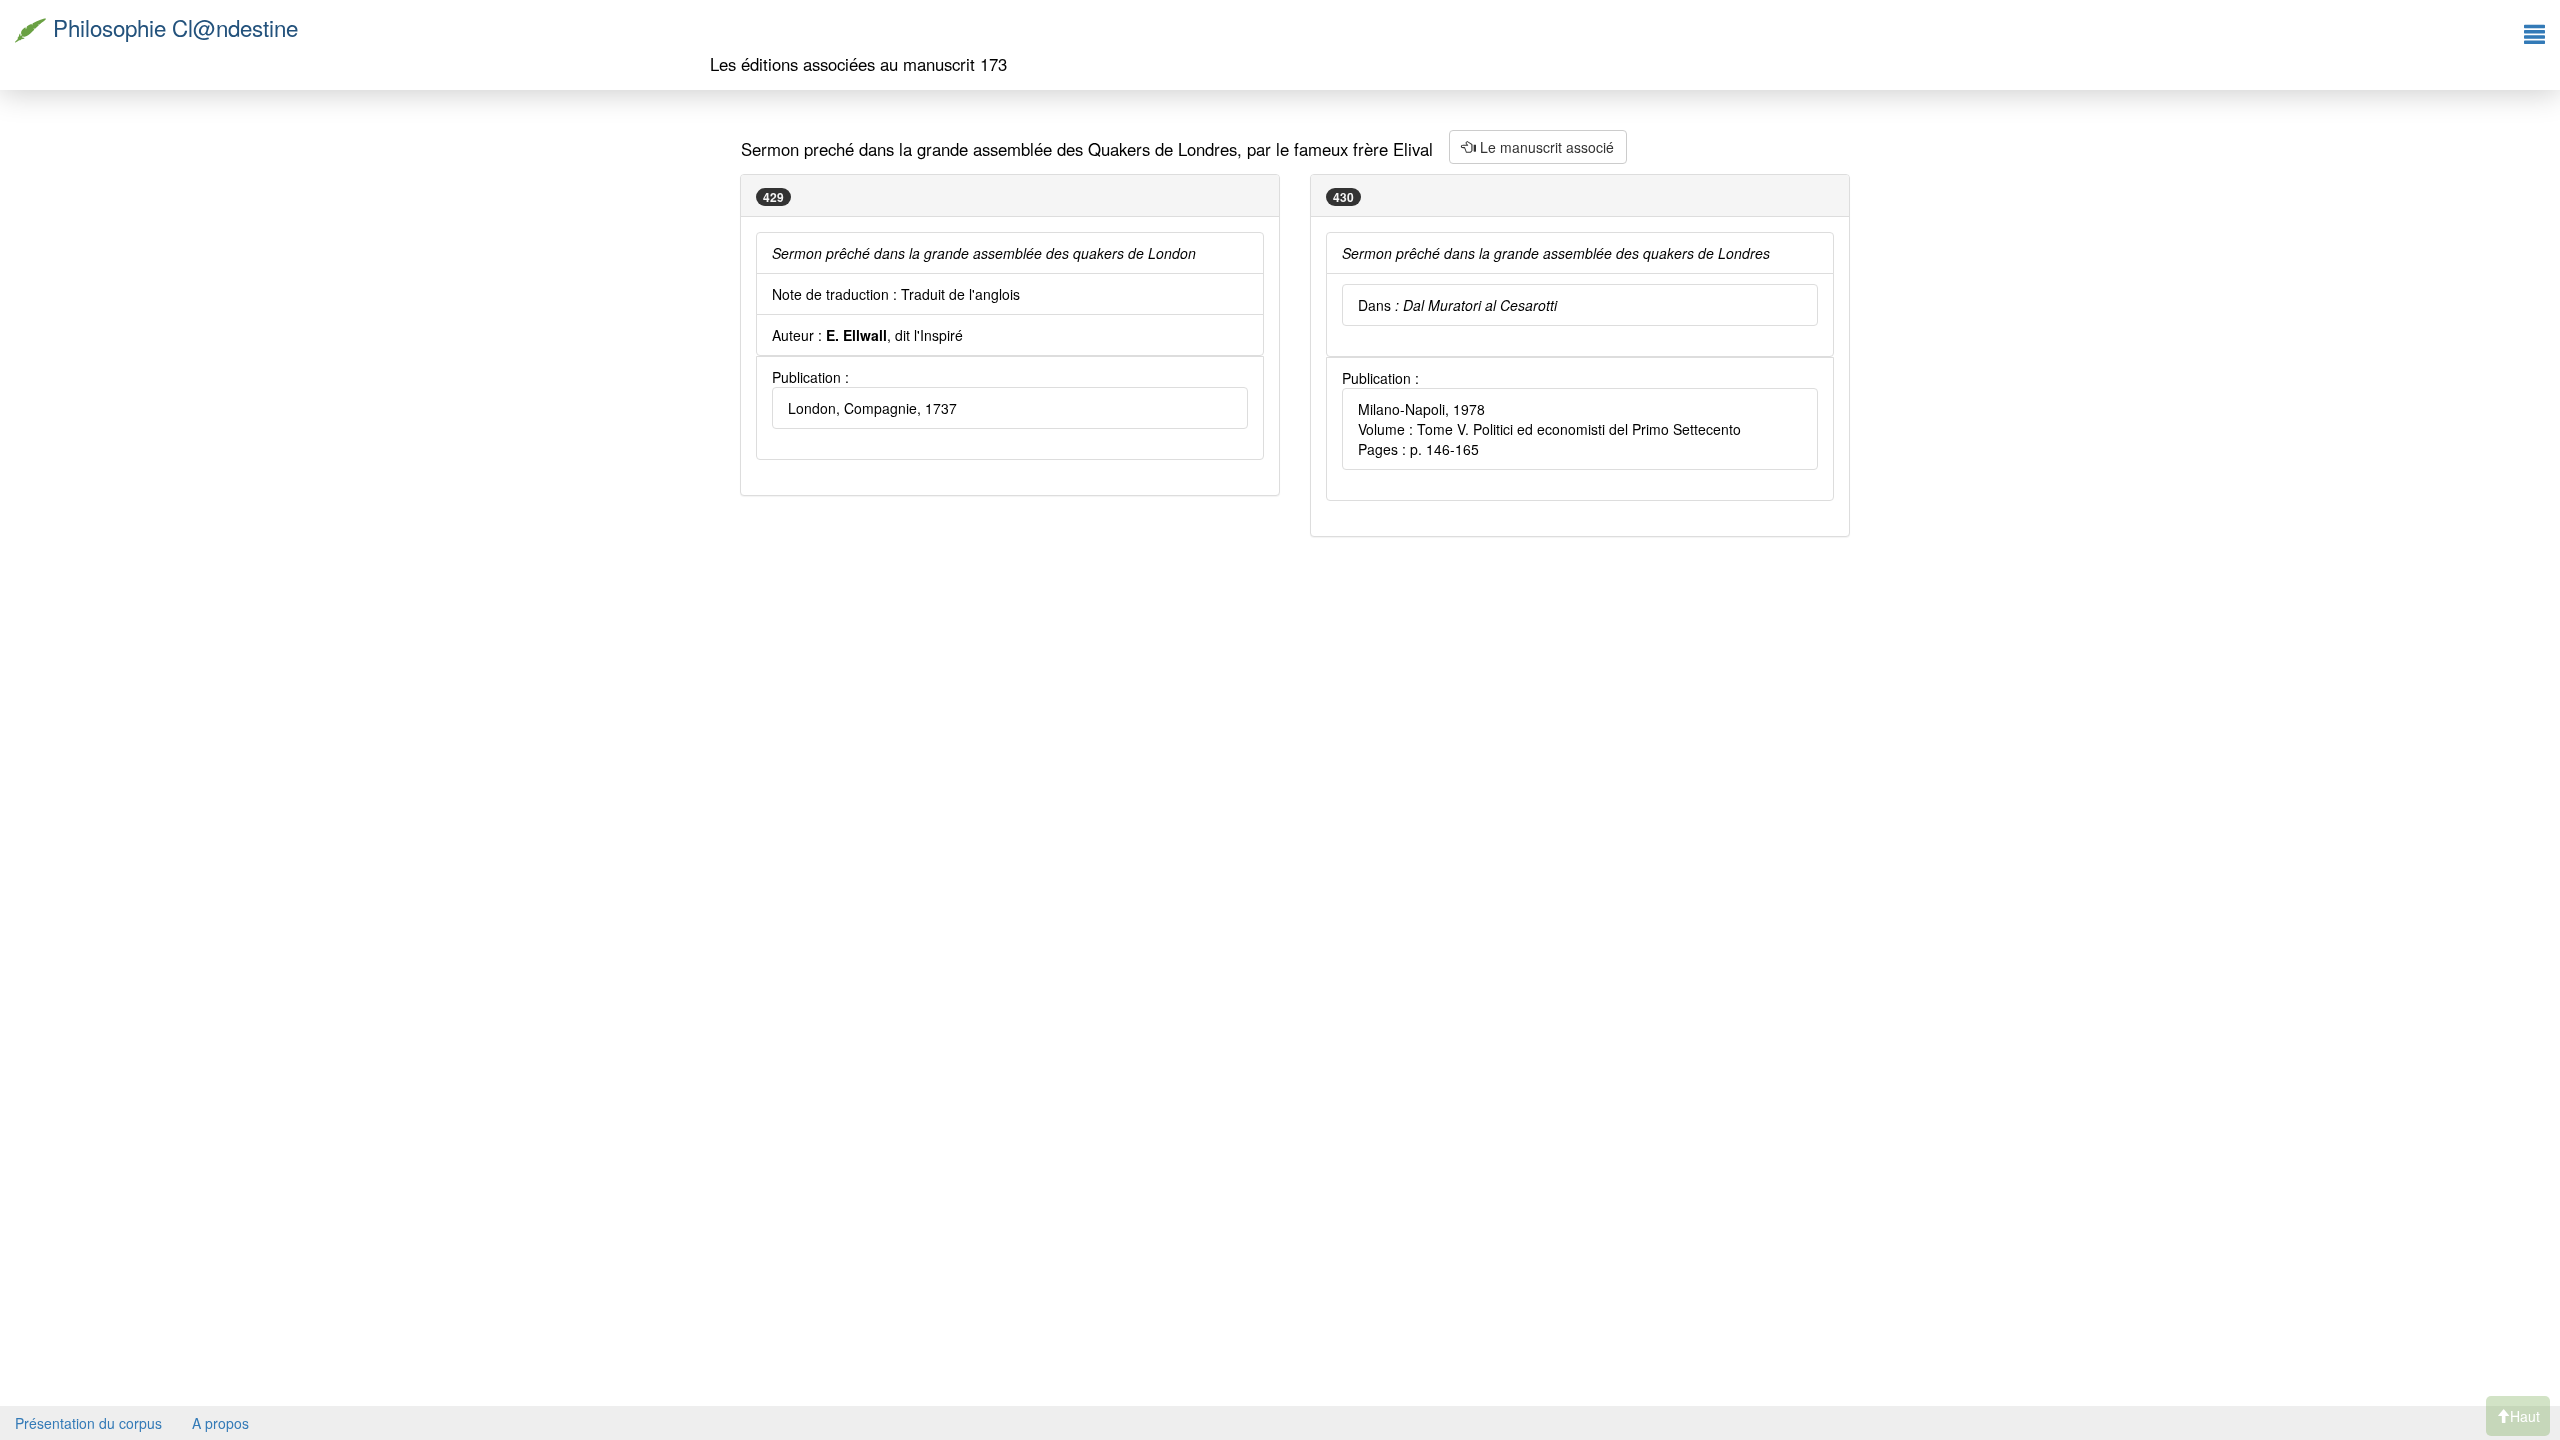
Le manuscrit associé (1545, 147)
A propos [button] (220, 1423)
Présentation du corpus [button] (88, 1423)
